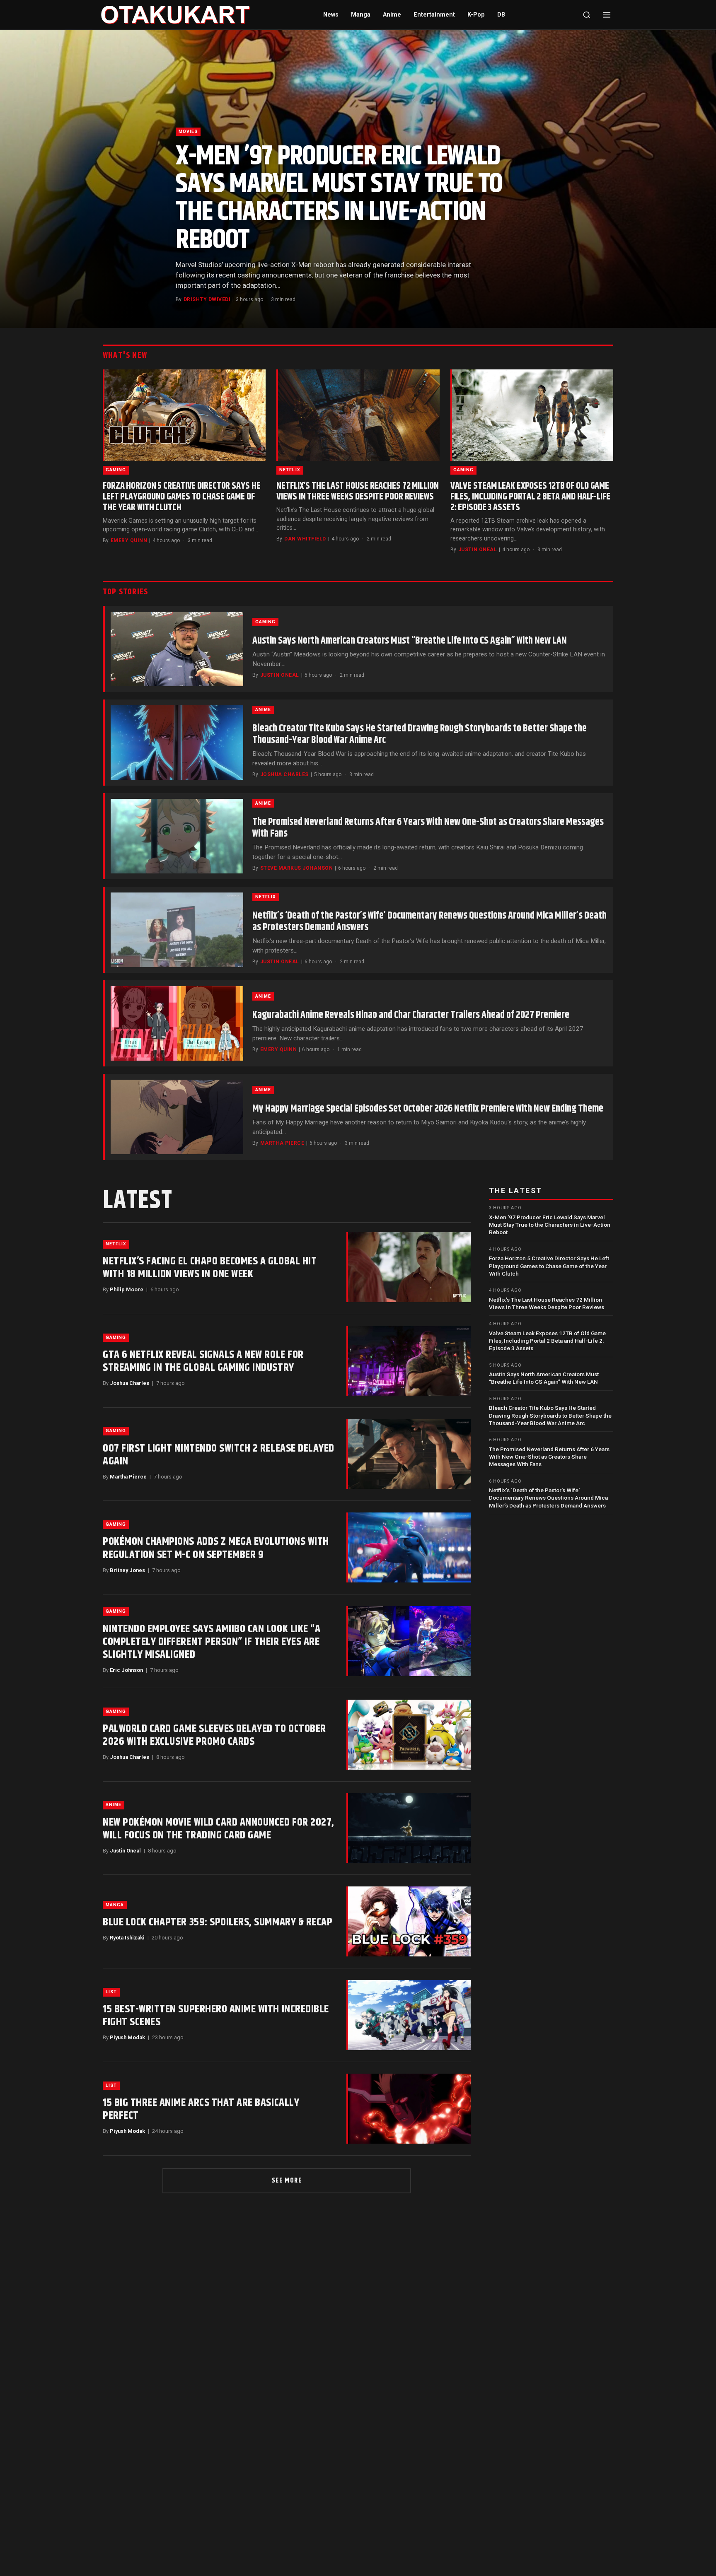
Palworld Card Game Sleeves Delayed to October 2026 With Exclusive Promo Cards (214, 1735)
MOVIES (188, 131)
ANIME (263, 710)
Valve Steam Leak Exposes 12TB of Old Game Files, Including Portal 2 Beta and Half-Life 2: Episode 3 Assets (530, 497)
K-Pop (476, 15)
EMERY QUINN (129, 540)
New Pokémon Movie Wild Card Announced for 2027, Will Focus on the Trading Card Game (219, 1829)
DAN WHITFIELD (305, 539)
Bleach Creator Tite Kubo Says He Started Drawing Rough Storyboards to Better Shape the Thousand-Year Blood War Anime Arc (420, 734)
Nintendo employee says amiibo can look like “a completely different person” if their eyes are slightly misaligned (212, 1642)
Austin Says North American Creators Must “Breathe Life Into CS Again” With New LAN (410, 641)
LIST (111, 1992)
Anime (392, 15)
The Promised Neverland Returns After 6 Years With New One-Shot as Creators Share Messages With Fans (428, 828)
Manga (361, 15)
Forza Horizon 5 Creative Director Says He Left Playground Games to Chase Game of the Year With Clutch (181, 497)
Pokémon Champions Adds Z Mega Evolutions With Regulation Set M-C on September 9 (216, 1548)
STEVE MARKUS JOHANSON (296, 868)
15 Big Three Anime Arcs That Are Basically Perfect (201, 2109)
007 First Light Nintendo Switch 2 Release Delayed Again (219, 1455)
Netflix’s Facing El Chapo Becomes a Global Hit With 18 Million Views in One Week (210, 1268)
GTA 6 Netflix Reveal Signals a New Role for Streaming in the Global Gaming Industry (203, 1361)
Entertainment (434, 15)
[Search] (587, 15)
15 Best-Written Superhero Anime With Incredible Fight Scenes (216, 2016)
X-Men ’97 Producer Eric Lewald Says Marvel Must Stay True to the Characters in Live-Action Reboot (339, 198)
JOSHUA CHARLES (284, 774)
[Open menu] (607, 15)
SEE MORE (287, 2181)
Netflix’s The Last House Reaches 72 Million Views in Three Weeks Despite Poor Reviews (357, 491)
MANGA (115, 1905)
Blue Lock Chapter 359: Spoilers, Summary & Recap (218, 1922)
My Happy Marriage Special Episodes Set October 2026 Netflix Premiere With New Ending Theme (428, 1109)
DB (501, 15)
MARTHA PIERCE (282, 1143)
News (331, 15)
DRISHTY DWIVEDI (207, 299)
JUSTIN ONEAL (478, 550)
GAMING (116, 470)
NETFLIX (290, 470)
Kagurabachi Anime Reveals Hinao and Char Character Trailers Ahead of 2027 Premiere (411, 1015)
